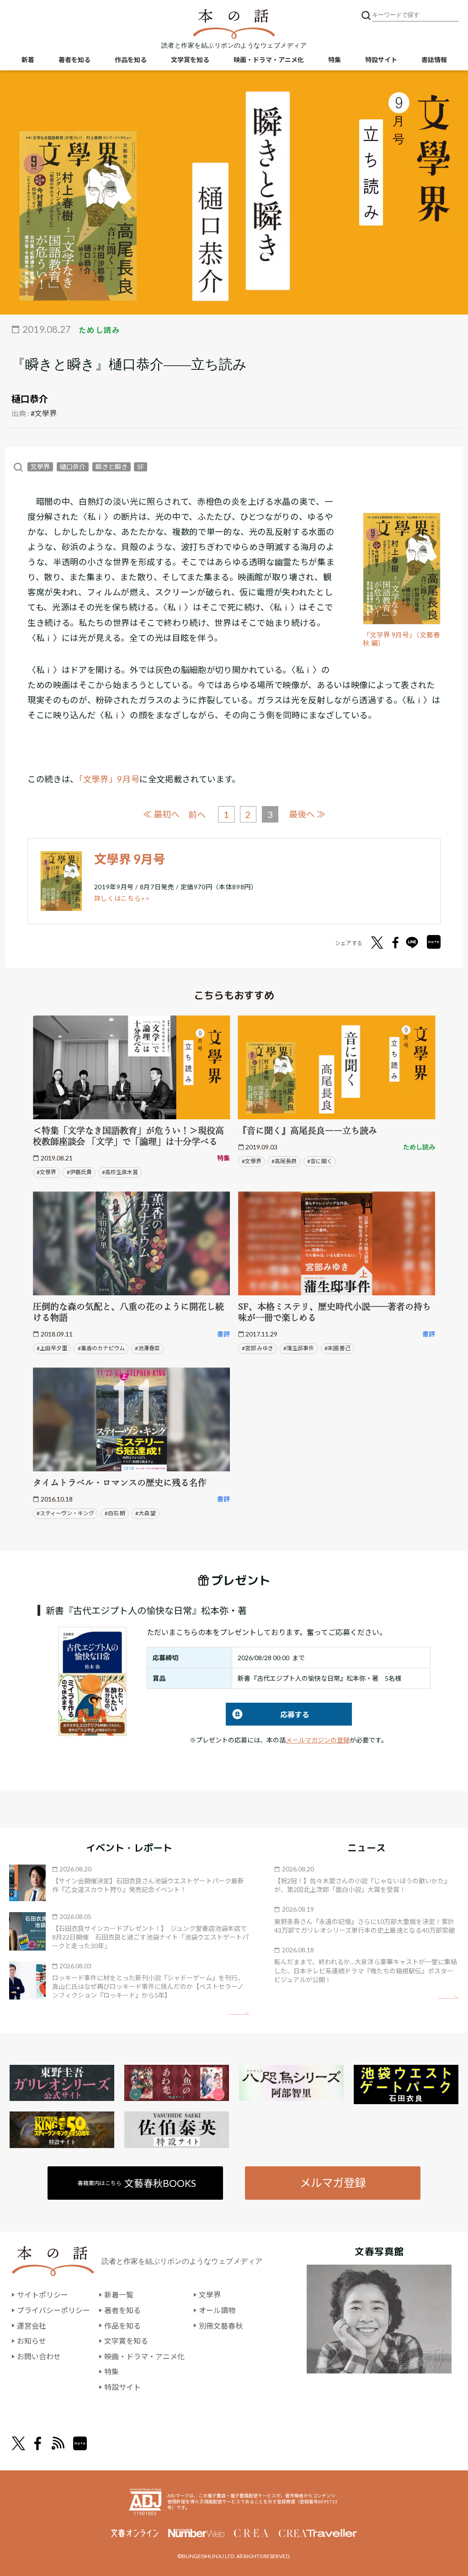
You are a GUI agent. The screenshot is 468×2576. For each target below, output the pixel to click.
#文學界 (44, 413)
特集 (335, 60)
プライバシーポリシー (53, 2310)
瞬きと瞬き (112, 467)
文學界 (40, 467)
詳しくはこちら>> (122, 898)
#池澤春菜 (147, 1348)
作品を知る (131, 60)
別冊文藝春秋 (221, 2326)
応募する (268, 1714)
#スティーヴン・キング (65, 1513)
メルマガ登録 (333, 2183)
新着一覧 (119, 2295)
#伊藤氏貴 (79, 1172)
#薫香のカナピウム (101, 1348)
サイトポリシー (43, 2295)
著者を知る (74, 60)
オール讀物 (217, 2310)
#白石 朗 (115, 1513)
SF (141, 467)
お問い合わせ (39, 2356)
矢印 (239, 2013)
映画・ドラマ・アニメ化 (269, 60)
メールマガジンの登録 (318, 1740)
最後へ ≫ (307, 814)
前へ (197, 815)
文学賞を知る (190, 60)
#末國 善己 (338, 1348)
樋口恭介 (30, 399)
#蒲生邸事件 (299, 1348)
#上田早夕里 (52, 1348)
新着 (28, 60)
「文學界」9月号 (109, 779)
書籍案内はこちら (137, 2183)
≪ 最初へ (161, 814)
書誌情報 (434, 60)
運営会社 (32, 2326)
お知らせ (32, 2341)
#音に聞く (320, 1161)
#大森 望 (146, 1513)
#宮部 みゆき (258, 1348)
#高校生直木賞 (120, 1172)
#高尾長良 (284, 1161)
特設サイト (381, 60)
